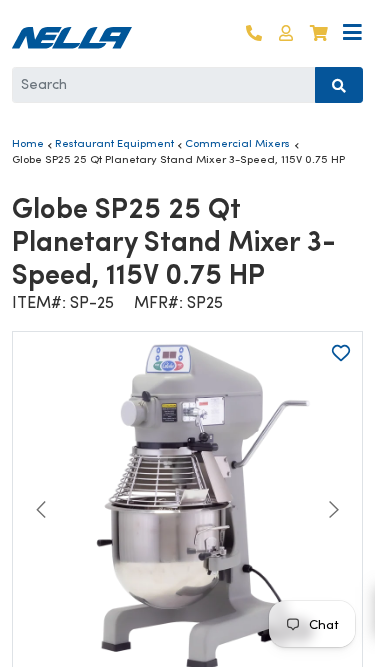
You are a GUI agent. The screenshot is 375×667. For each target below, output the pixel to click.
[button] (286, 33)
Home (28, 143)
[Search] (339, 85)
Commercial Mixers (237, 143)
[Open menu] (352, 33)
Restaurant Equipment (114, 143)
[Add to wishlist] (341, 353)
